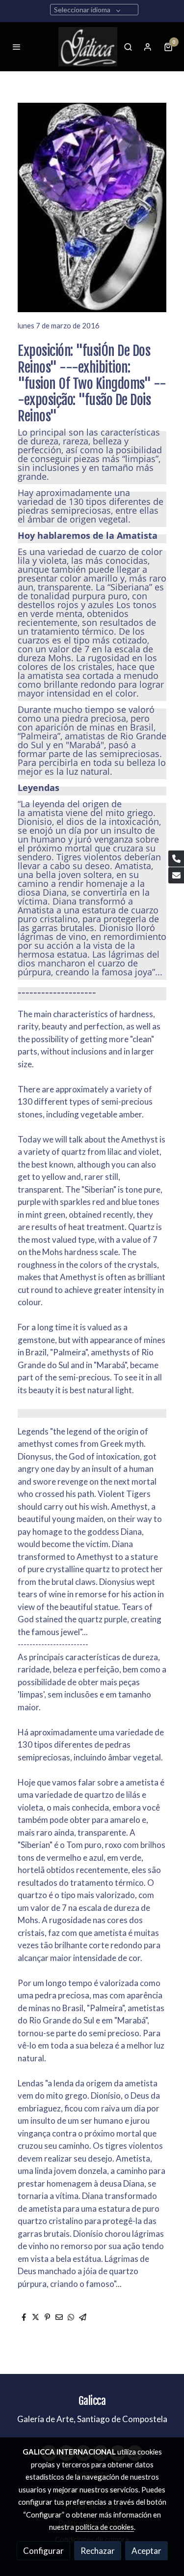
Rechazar (98, 2551)
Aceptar (146, 2551)
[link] (88, 47)
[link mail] (176, 875)
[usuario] (148, 47)
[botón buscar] (128, 47)
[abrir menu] (17, 47)
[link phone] (176, 859)
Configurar (43, 2551)
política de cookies (105, 2527)
